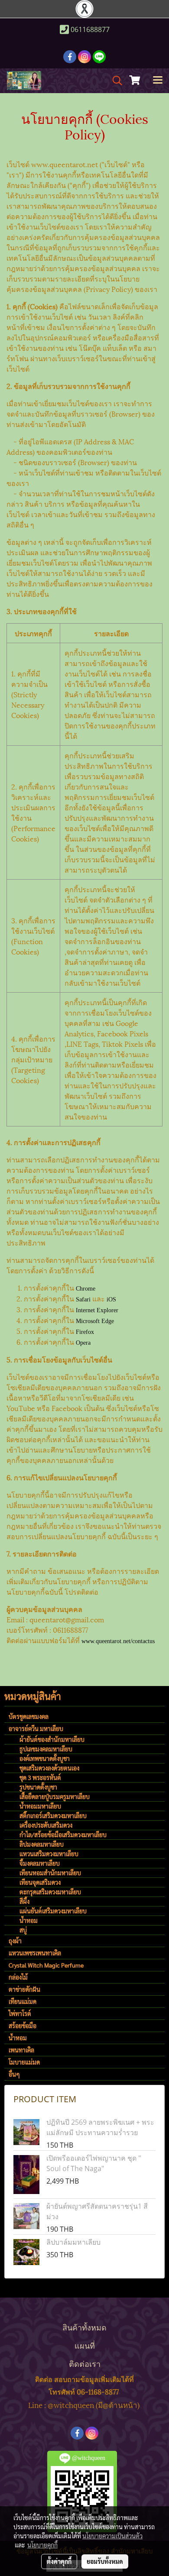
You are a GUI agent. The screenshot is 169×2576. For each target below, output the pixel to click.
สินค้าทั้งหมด (84, 2327)
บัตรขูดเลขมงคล (29, 1716)
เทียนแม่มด (23, 2001)
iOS (111, 1299)
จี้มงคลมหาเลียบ (40, 1863)
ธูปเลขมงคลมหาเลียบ (46, 1749)
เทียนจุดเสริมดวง (40, 1882)
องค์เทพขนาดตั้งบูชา (45, 1758)
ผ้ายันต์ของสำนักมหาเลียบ (52, 1739)
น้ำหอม (29, 1920)
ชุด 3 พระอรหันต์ (40, 1777)
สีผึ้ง (24, 1901)
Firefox (85, 1332)
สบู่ (23, 1930)
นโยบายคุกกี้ (42, 2545)
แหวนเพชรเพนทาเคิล (35, 1953)
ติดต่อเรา (85, 2363)
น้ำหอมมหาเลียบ (40, 1806)
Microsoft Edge (95, 1321)
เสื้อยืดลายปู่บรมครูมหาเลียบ (55, 1796)
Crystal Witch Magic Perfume (46, 1965)
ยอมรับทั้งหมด (105, 2561)
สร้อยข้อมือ (23, 2026)
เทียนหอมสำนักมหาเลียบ (50, 1873)
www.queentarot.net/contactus (118, 1641)
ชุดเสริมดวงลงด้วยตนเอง (49, 1768)
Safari (83, 1299)
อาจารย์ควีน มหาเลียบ (36, 1728)
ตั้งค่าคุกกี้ (59, 2561)
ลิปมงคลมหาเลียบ (42, 1844)
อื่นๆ (14, 2074)
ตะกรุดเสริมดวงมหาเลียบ (50, 1892)
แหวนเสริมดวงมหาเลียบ (49, 1854)
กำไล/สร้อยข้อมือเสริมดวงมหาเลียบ (63, 1835)
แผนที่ (85, 2345)
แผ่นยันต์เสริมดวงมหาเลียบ (53, 1911)
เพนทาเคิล (21, 2050)
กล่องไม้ (18, 1977)
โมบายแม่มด (24, 2062)
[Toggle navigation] (158, 81)
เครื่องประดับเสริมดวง (46, 1825)
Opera (83, 1343)
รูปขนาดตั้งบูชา (38, 1787)
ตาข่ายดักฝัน (24, 1989)
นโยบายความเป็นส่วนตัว (112, 2536)
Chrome (86, 1289)
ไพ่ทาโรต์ (20, 2013)
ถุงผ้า (15, 1941)
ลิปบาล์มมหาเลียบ (73, 2242)
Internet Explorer (97, 1310)
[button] (114, 81)
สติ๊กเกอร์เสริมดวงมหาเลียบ (53, 1815)
